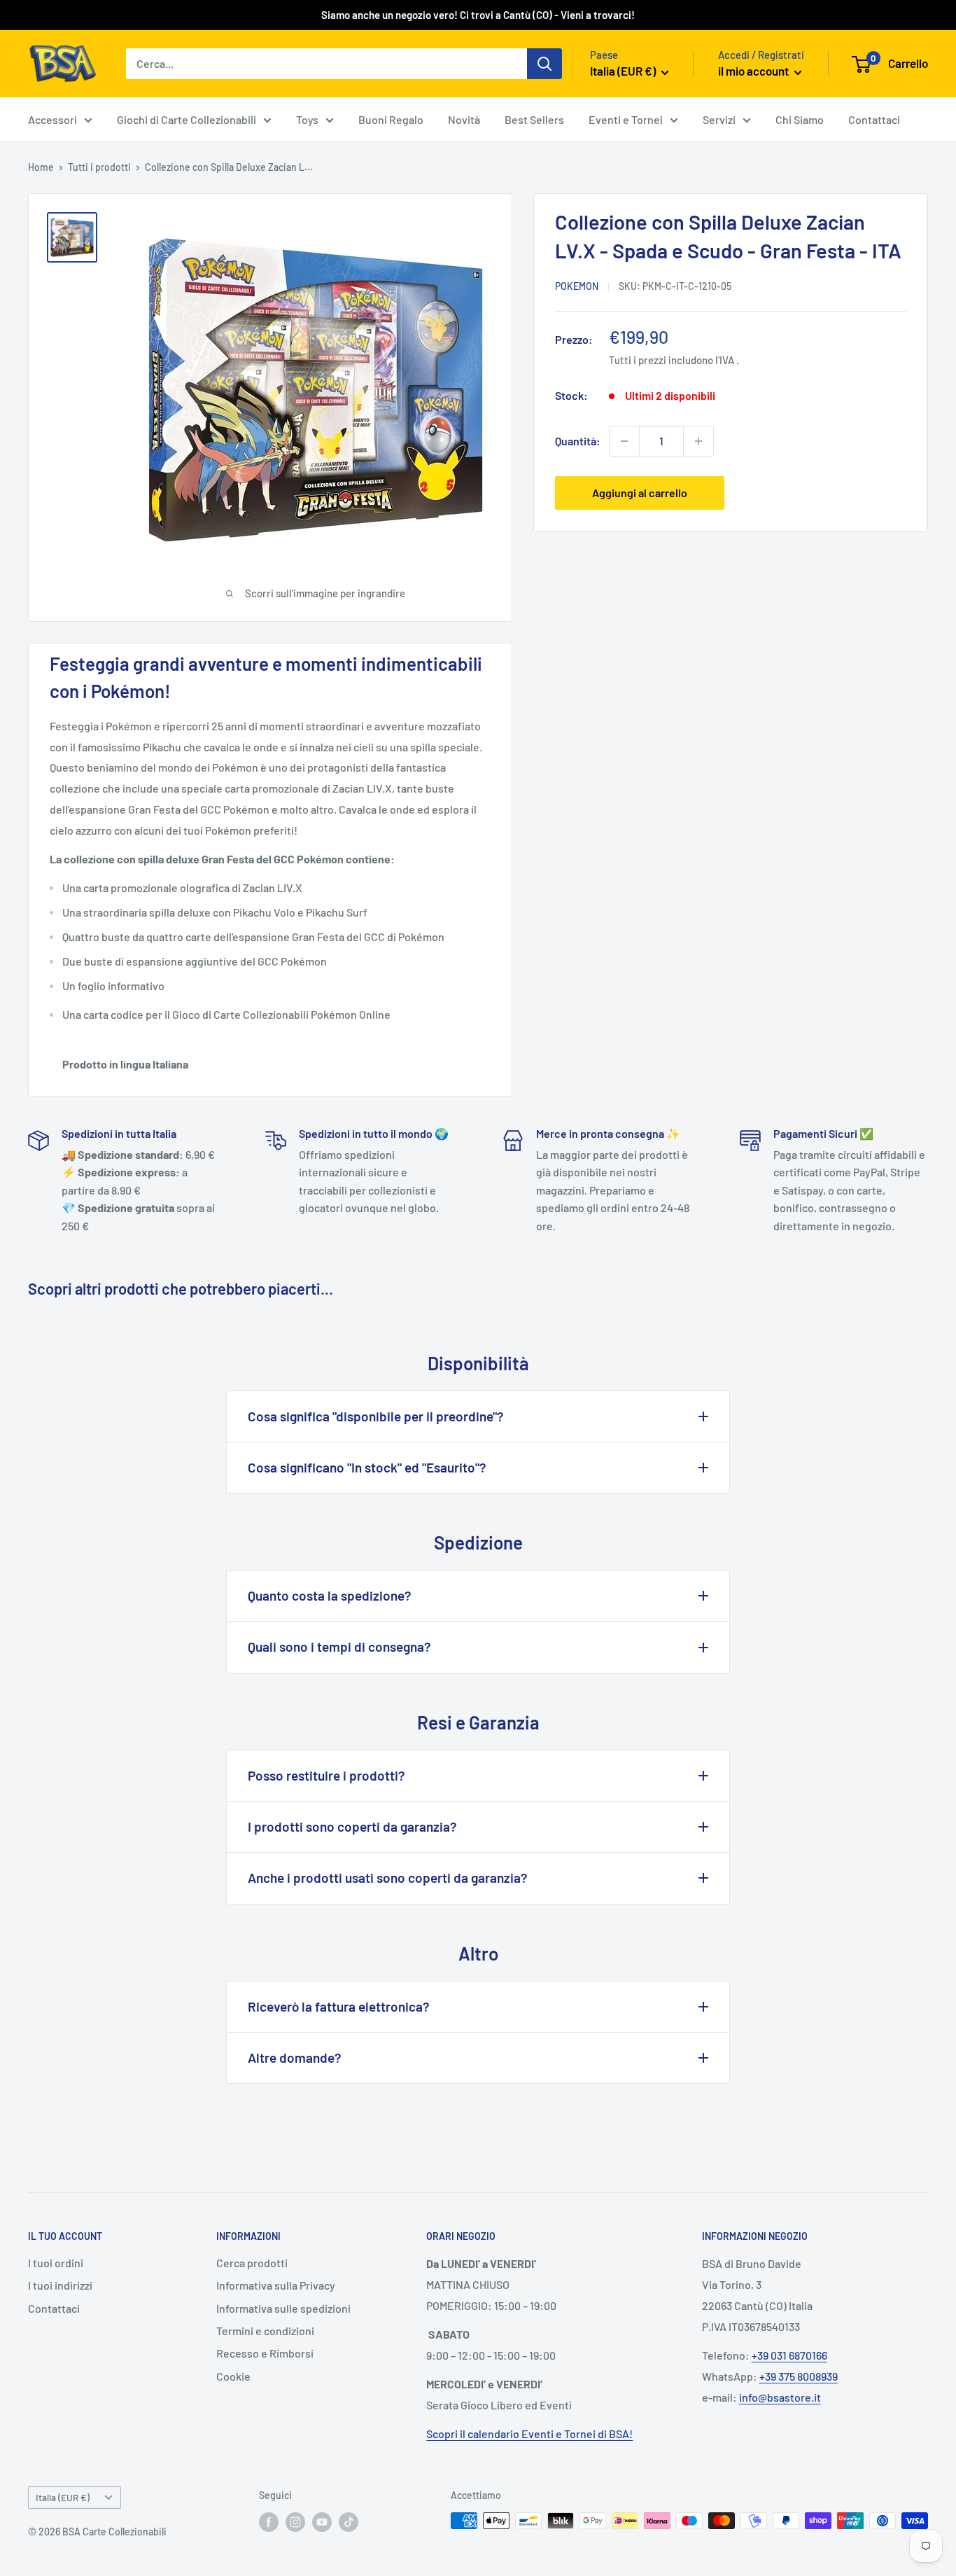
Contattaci (874, 119)
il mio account (754, 71)
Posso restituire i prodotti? (326, 1775)
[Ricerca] (544, 64)
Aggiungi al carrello (640, 493)
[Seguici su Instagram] (295, 2522)
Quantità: (578, 441)
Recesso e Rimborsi (265, 2353)
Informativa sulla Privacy (276, 2285)
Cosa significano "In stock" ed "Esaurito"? (367, 1467)
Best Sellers (534, 119)
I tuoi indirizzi (60, 2285)
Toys (307, 119)
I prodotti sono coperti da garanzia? (352, 1826)
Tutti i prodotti (99, 167)
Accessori (52, 119)
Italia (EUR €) (63, 2497)
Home (41, 167)
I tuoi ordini (56, 2263)
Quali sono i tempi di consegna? (339, 1646)
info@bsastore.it (780, 2397)
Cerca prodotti (252, 2263)
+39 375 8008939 (799, 2376)
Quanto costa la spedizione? (330, 1595)
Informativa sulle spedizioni (283, 2308)
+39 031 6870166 (789, 2355)
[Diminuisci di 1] (624, 441)
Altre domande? (295, 2058)
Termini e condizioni (265, 2331)
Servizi (719, 119)
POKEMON (577, 286)
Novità (464, 119)
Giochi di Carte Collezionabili (187, 119)
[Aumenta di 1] (698, 441)
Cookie (233, 2376)
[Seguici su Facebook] (269, 2522)
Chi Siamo (800, 119)
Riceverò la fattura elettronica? (339, 2006)
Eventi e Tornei (626, 119)
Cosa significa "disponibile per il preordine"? (376, 1416)
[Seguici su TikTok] (349, 2522)
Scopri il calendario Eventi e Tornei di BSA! (529, 2434)
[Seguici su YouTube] (322, 2522)
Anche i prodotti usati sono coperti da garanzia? (388, 1878)
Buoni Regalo (391, 119)
